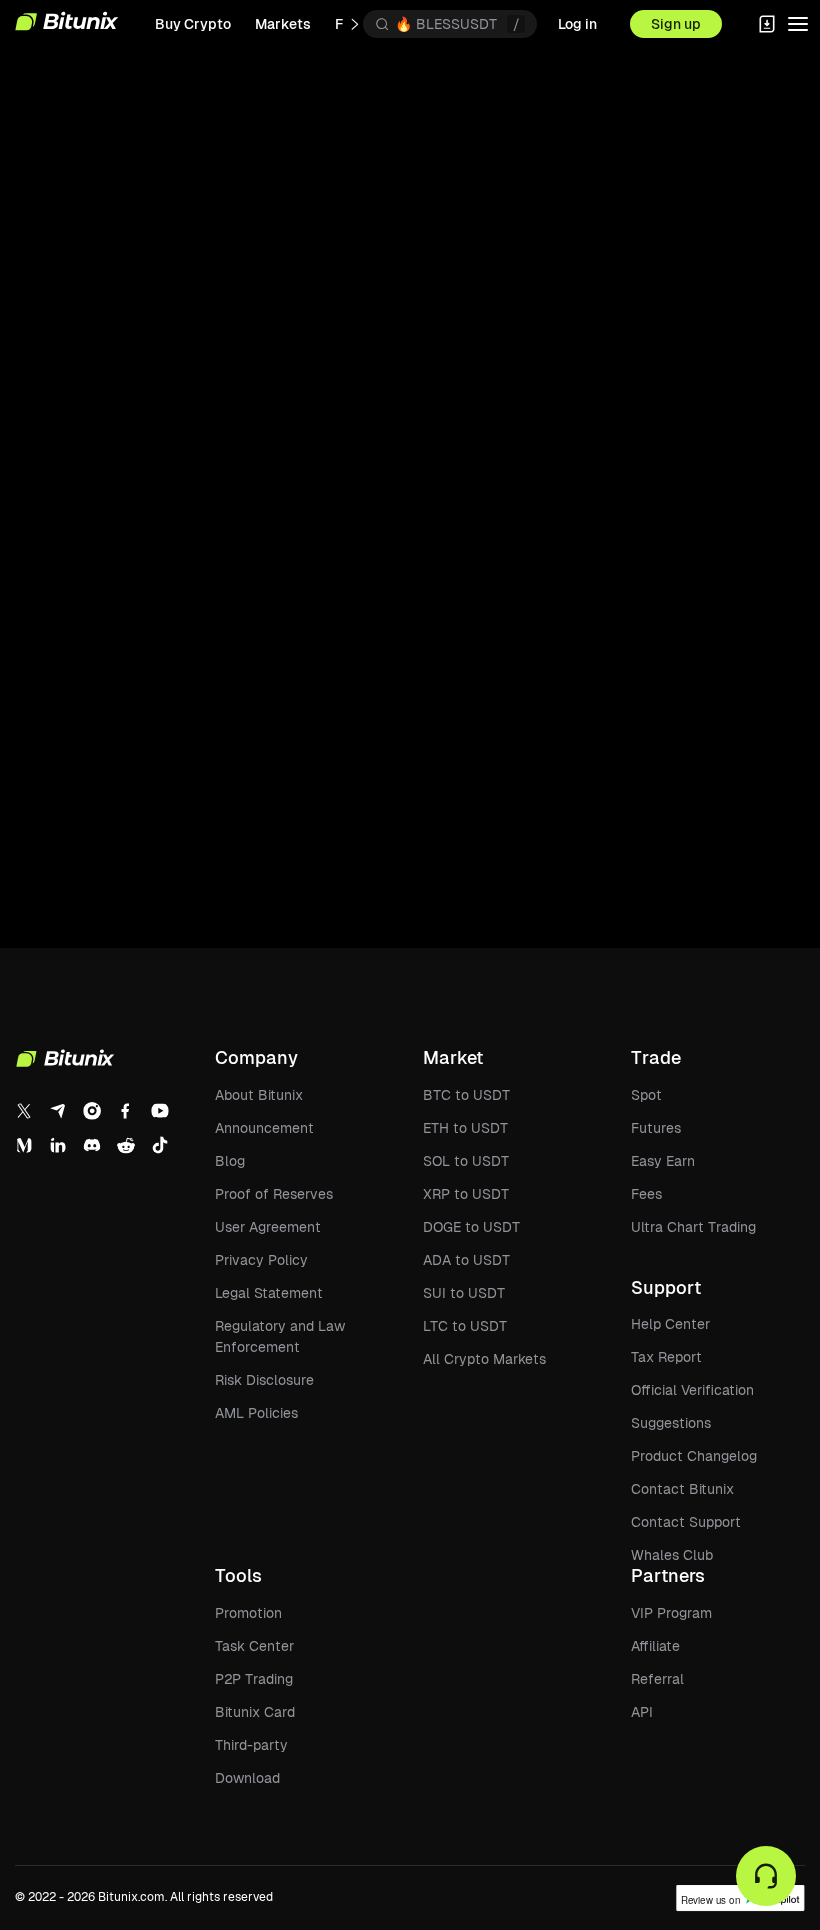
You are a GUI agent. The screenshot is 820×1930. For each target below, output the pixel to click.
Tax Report (666, 1357)
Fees (646, 1194)
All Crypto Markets (484, 1359)
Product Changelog (694, 1456)
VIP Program (671, 1613)
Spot (646, 1095)
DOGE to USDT (471, 1227)
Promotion (248, 1613)
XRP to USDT (466, 1194)
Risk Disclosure (264, 1380)
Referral (657, 1679)
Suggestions (671, 1423)
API (642, 1712)
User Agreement (268, 1227)
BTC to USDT (466, 1095)
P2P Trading (254, 1679)
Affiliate (655, 1646)
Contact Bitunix (682, 1489)
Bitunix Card (255, 1712)
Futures (656, 1128)
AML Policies (256, 1413)
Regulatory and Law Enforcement (280, 1336)
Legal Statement (269, 1293)
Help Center (670, 1324)
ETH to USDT (465, 1128)
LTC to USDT (465, 1326)
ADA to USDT (466, 1260)
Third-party (251, 1745)
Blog (230, 1161)
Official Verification (692, 1390)
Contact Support (686, 1522)
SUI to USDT (464, 1293)
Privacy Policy (261, 1260)
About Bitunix (259, 1095)
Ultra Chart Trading (693, 1227)
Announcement (264, 1128)
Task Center (254, 1646)
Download (247, 1778)
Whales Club (672, 1555)
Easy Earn (663, 1161)
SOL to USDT (466, 1161)
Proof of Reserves (274, 1194)
